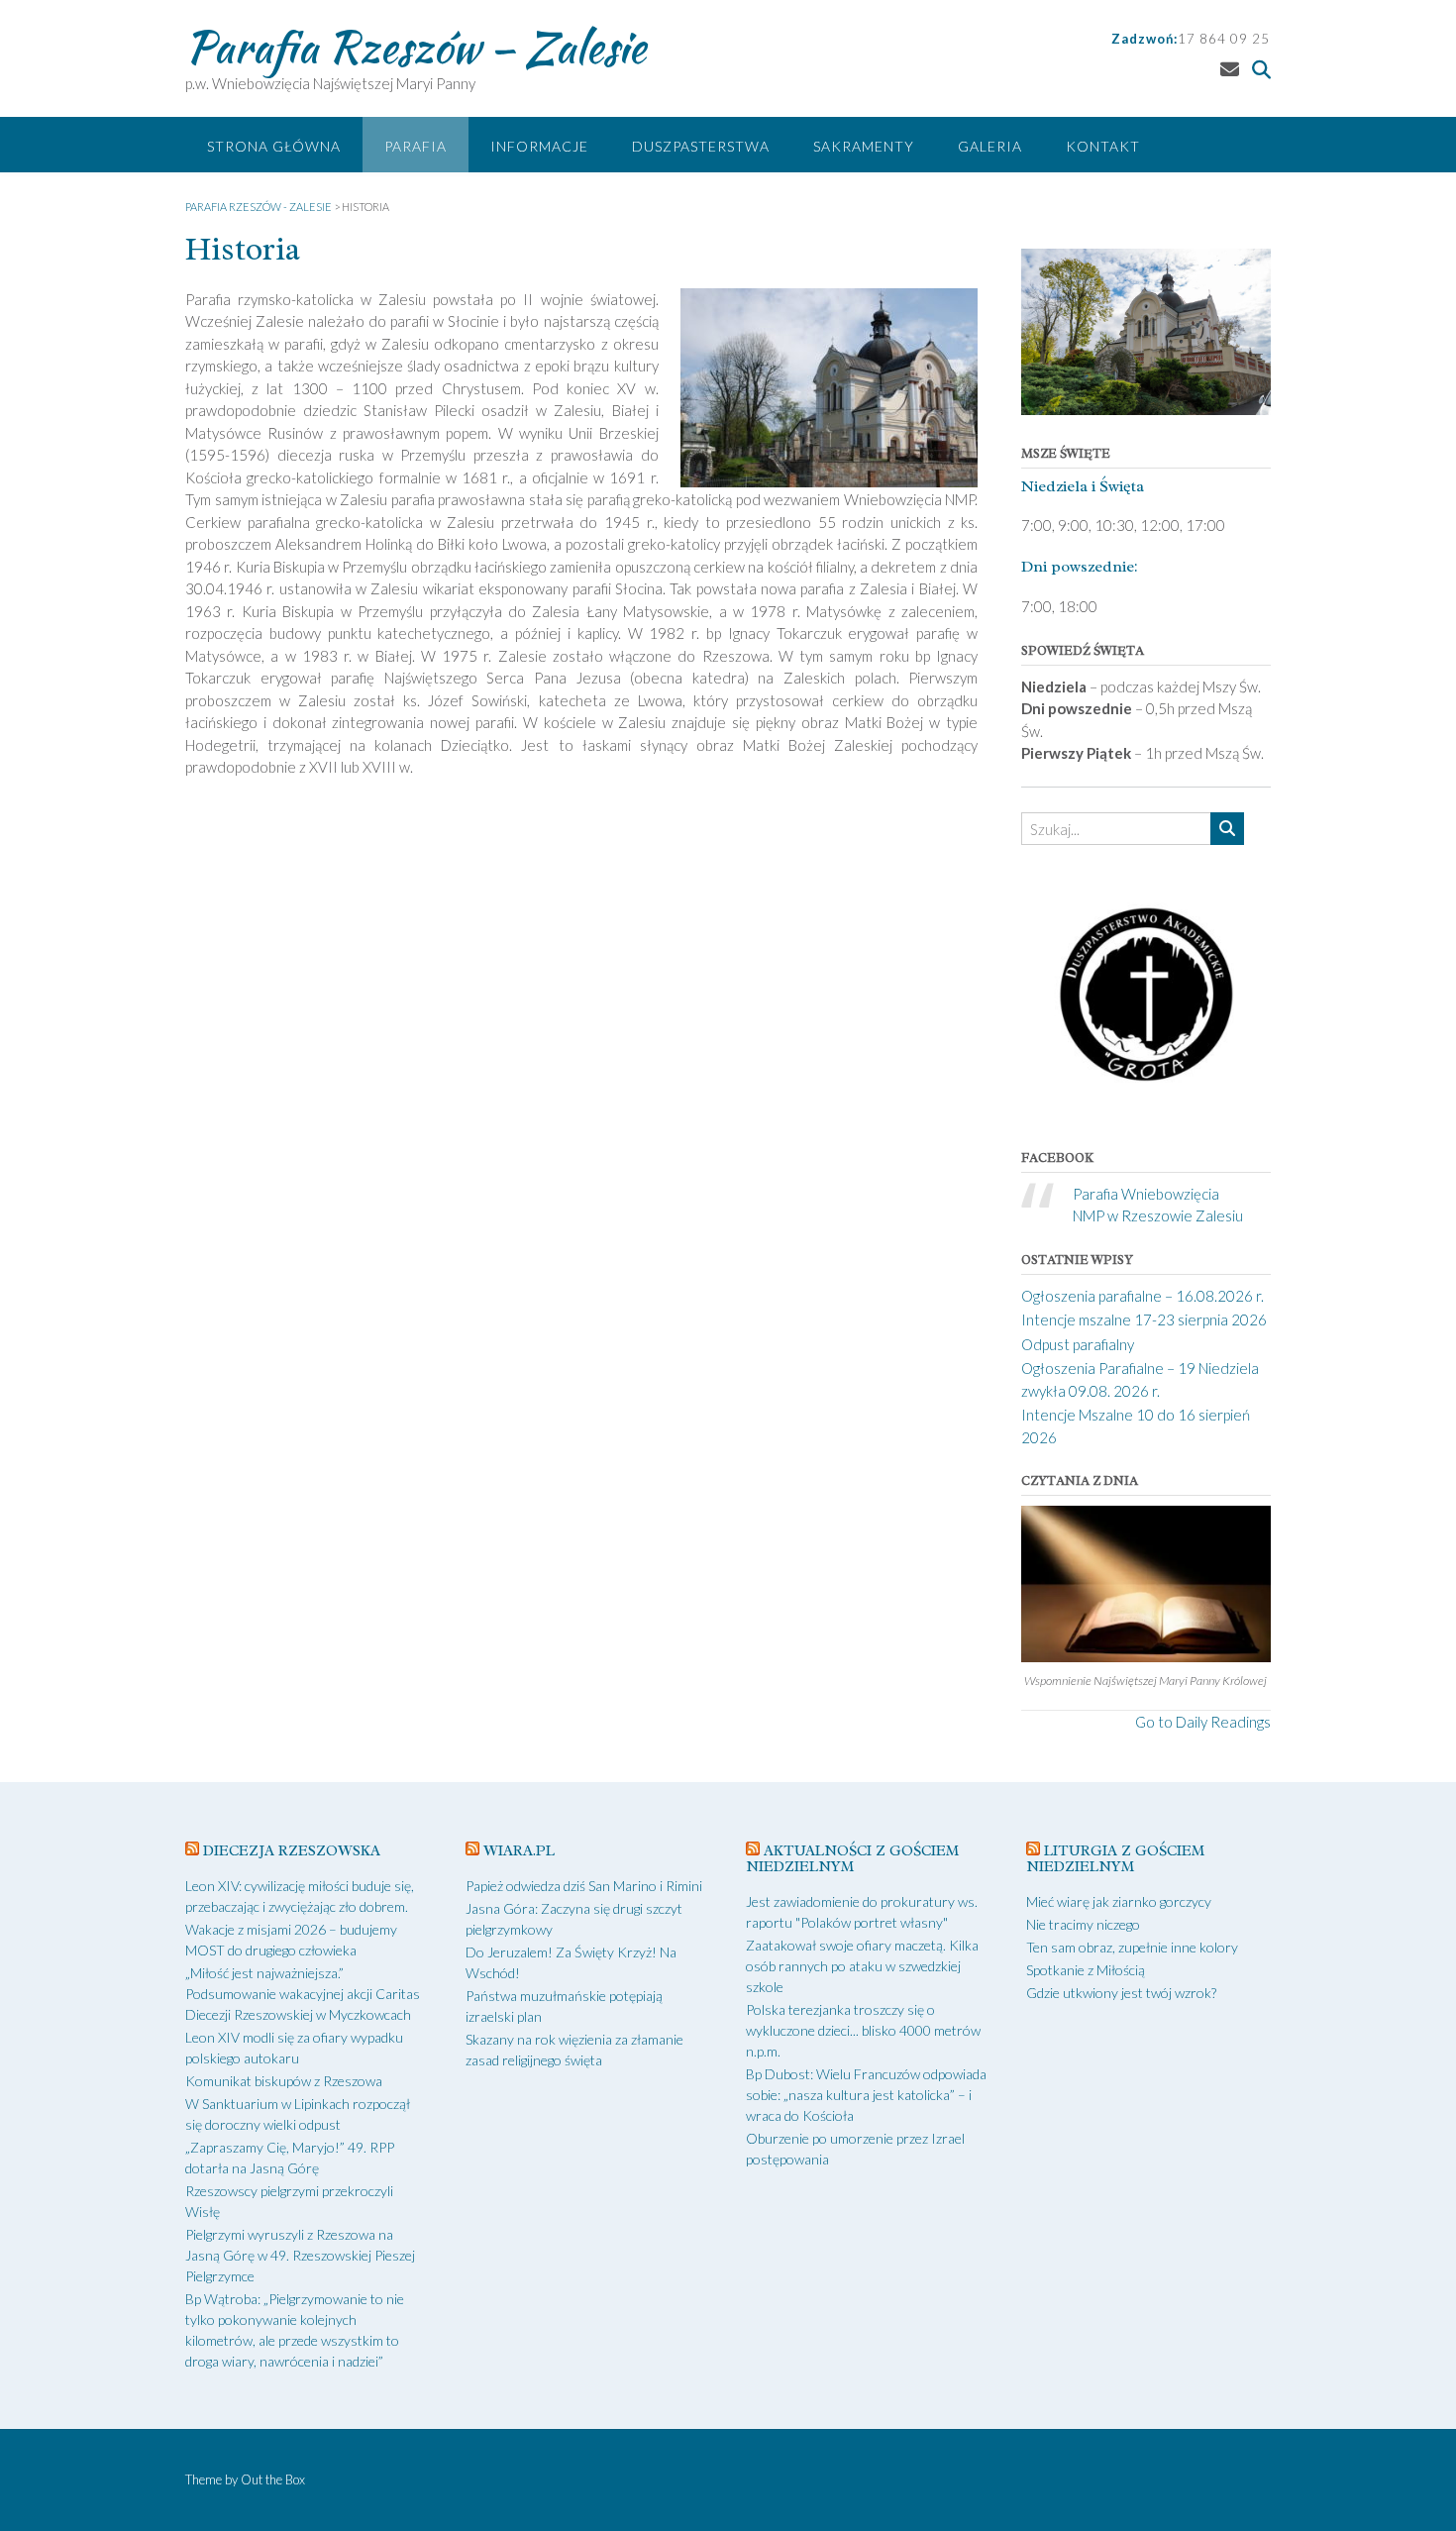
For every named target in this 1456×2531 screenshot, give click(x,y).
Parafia (416, 146)
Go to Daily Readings (1203, 1722)
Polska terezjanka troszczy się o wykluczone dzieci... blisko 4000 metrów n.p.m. (863, 2030)
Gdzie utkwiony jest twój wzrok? (1121, 1993)
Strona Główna (274, 146)
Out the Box (273, 2479)
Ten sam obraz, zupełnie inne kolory (1132, 1947)
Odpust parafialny (1078, 1344)
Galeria (990, 146)
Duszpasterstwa (701, 146)
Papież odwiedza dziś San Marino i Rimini (584, 1886)
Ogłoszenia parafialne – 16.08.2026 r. (1143, 1296)
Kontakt (1103, 146)
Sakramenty (864, 146)
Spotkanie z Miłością (1086, 1970)
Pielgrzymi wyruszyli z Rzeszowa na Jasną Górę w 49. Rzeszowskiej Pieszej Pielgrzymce (300, 2255)
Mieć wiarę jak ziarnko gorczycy (1119, 1901)
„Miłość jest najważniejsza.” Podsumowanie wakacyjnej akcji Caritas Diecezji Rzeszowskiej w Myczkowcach (303, 1994)
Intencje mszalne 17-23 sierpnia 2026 (1144, 1319)
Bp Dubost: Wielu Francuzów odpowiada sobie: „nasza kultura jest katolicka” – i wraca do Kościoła (866, 2095)
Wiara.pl (519, 1851)
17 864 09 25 (1224, 39)
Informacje (539, 146)
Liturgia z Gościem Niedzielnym (1115, 1859)
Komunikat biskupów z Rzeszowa (284, 2081)
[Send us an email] (1230, 69)
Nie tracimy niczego (1083, 1924)
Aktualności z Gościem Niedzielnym (852, 1859)
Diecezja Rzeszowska (292, 1851)
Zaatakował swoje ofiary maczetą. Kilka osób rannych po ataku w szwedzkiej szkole (862, 1966)
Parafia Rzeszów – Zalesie (416, 47)
